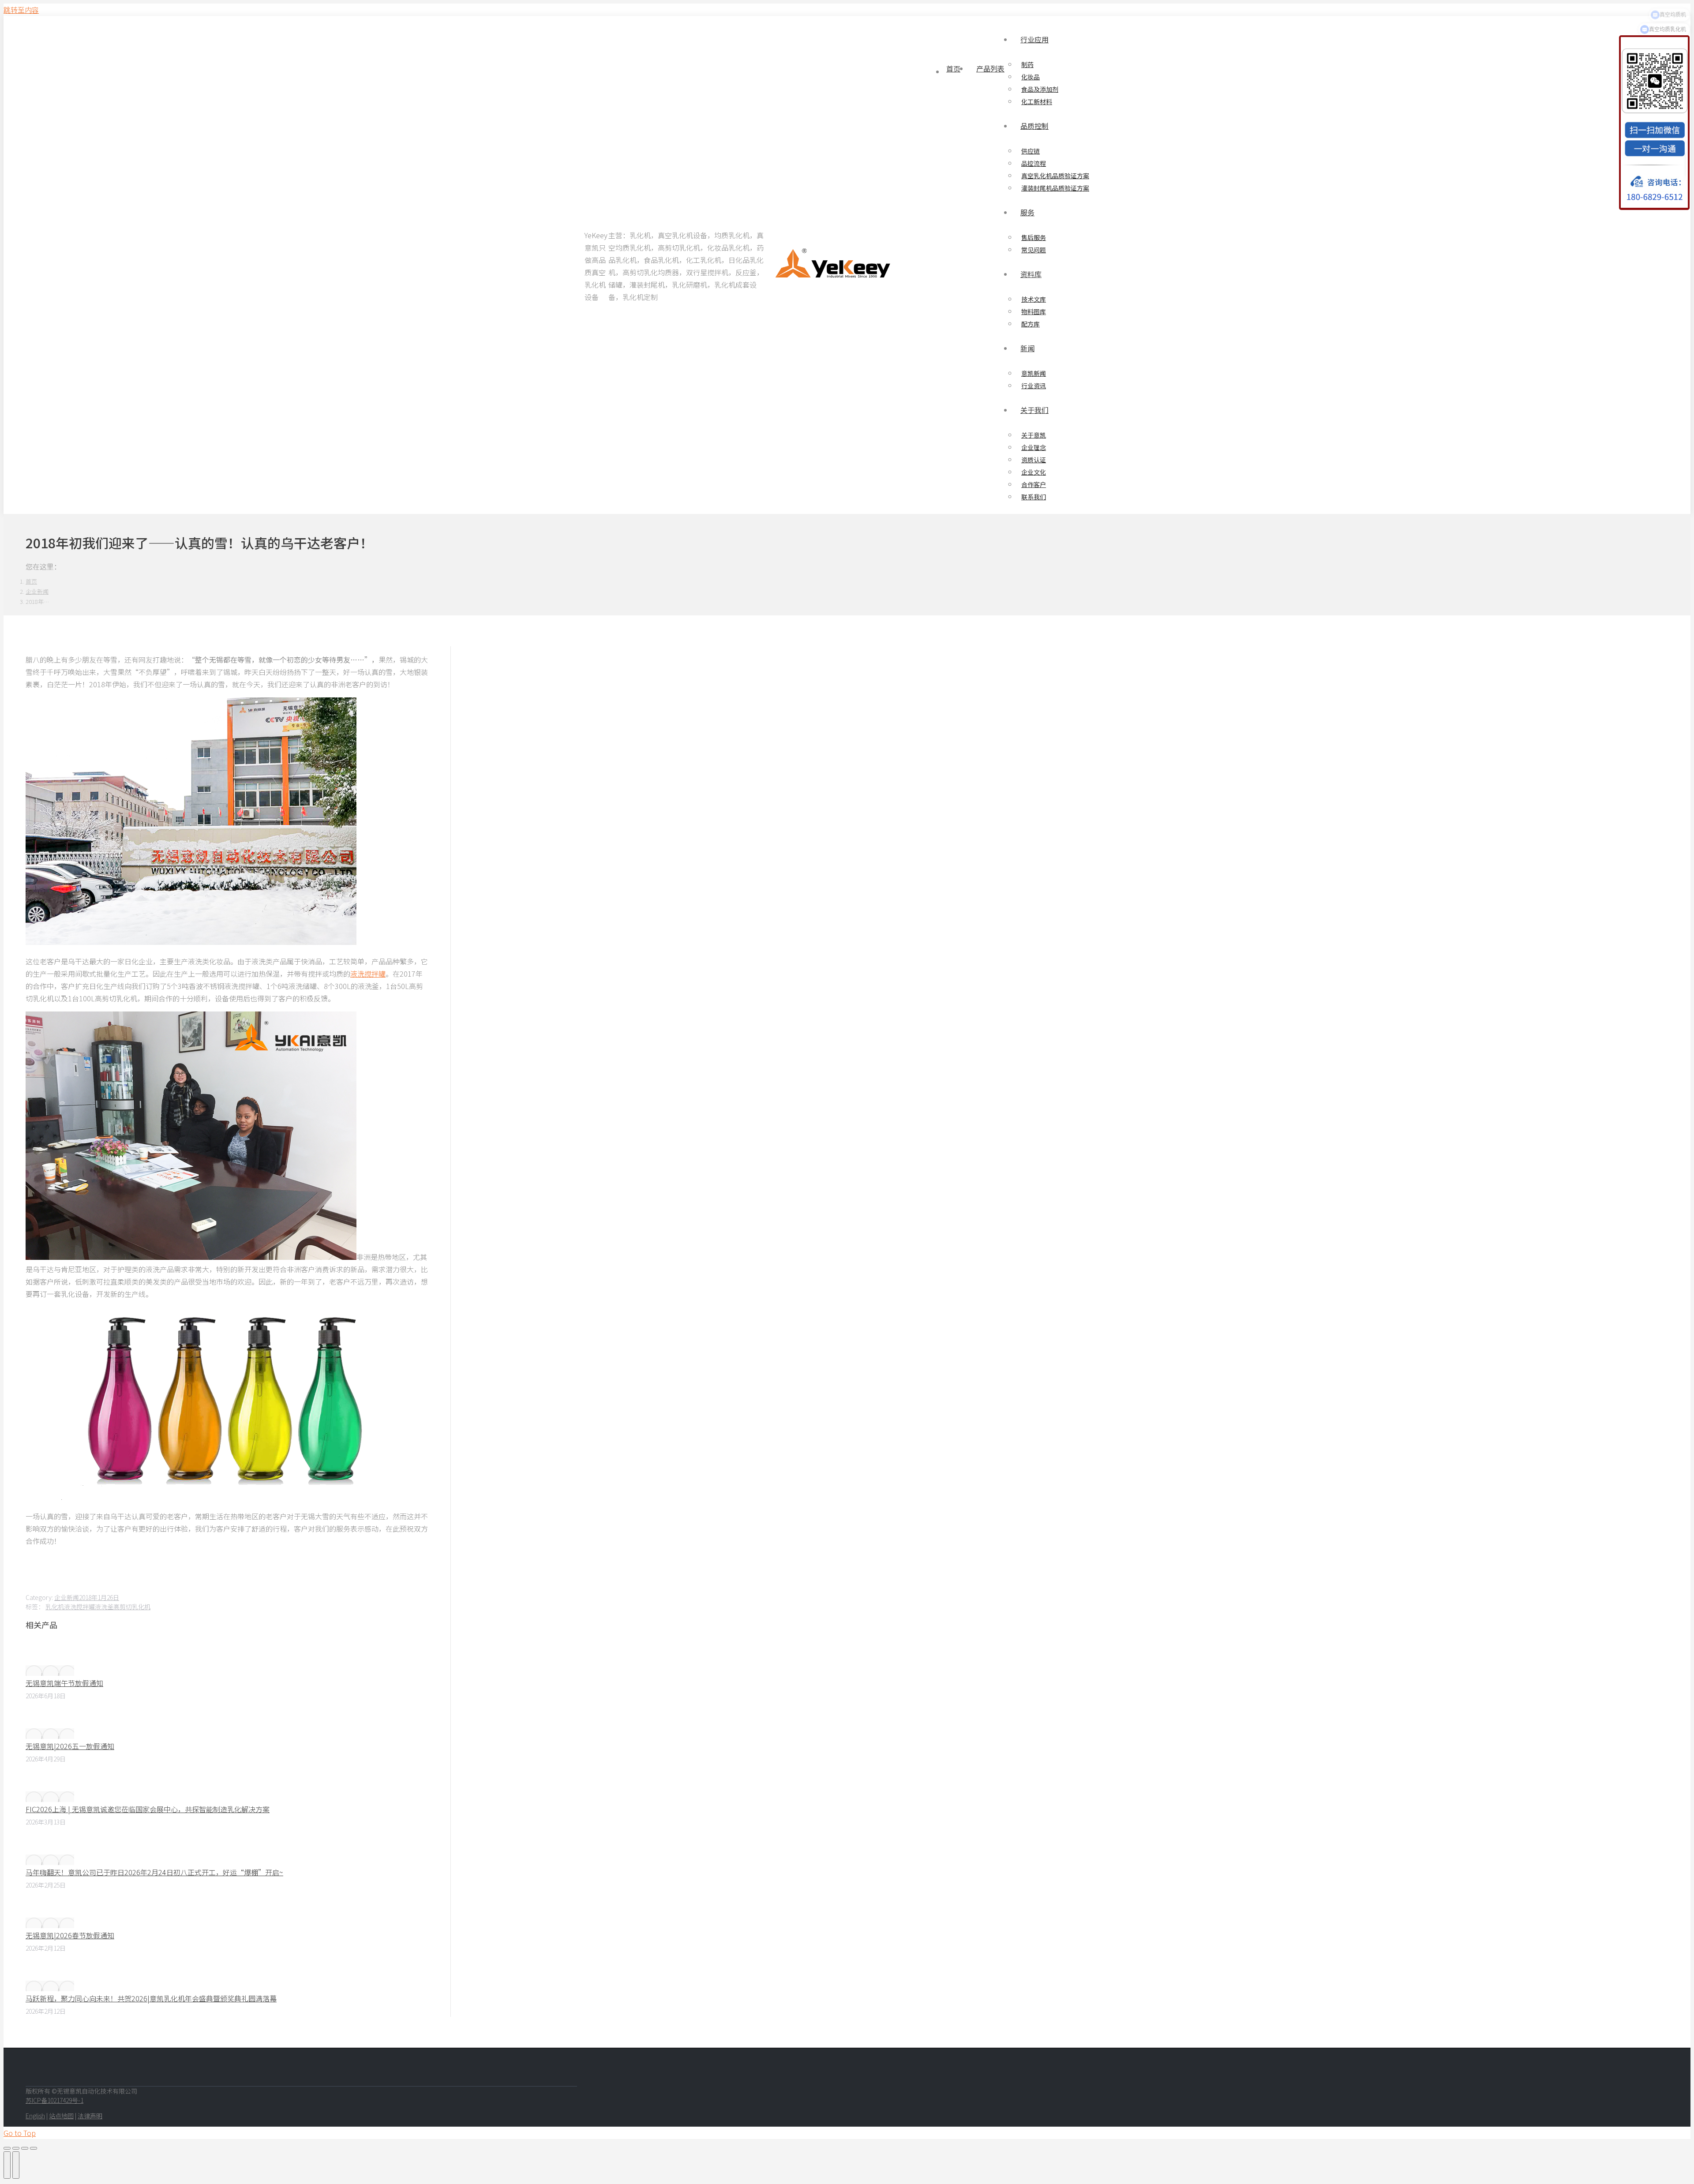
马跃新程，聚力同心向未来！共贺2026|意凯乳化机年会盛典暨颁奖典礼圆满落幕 (151, 1998)
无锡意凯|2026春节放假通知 (70, 1935)
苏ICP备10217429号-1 (54, 2100)
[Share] (16, 2148)
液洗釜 (104, 1607)
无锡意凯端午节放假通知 (64, 1683)
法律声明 (90, 2116)
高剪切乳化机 (132, 1607)
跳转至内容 (21, 10)
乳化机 (55, 1607)
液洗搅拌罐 (368, 974)
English (35, 2116)
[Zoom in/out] (34, 2148)
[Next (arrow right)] (16, 2165)
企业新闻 (67, 1597)
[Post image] (50, 1671)
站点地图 (61, 2116)
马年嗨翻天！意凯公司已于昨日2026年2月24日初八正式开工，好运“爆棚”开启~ (154, 1872)
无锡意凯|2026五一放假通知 (70, 1746)
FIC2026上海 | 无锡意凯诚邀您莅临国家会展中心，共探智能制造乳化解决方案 (148, 1809)
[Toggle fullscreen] (25, 2148)
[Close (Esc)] (7, 2148)
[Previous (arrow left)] (7, 2165)
